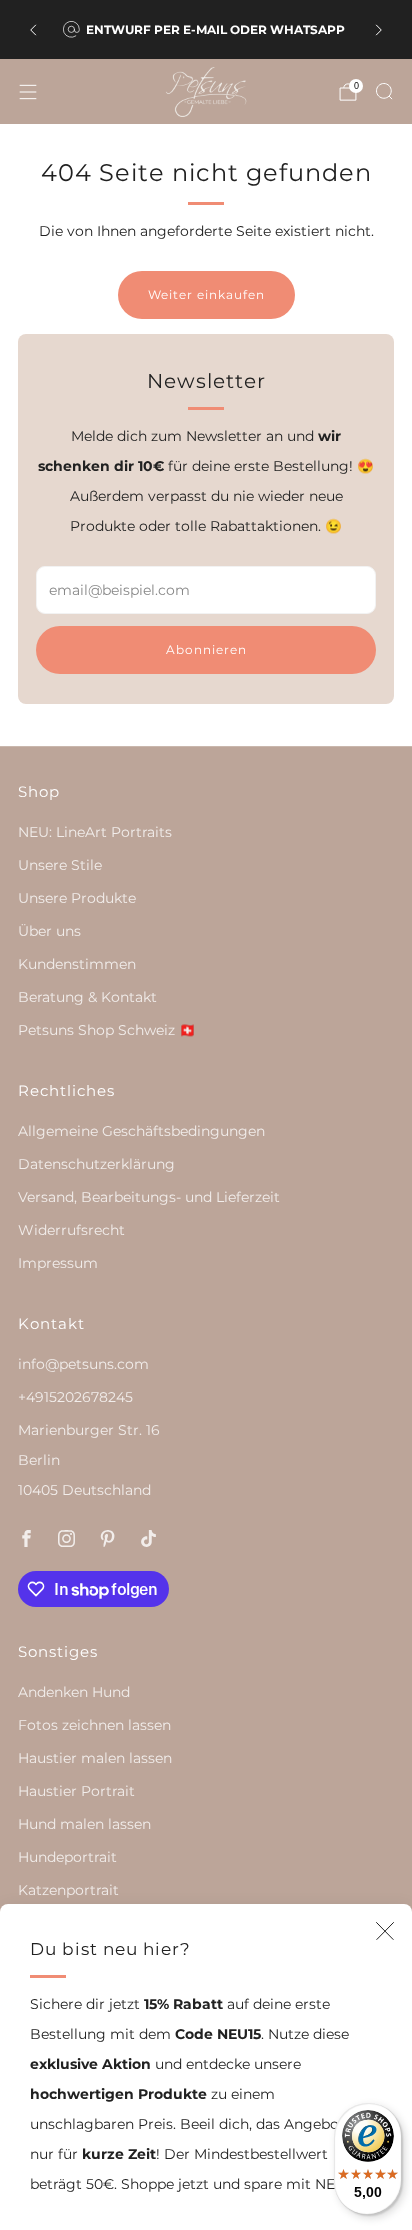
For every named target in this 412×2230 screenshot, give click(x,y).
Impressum (58, 1263)
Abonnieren (206, 649)
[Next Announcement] (379, 30)
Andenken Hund (74, 1692)
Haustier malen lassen (95, 1758)
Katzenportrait (68, 1890)
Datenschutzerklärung (96, 1164)
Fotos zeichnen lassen (94, 1725)
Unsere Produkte (77, 898)
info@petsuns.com (83, 1364)
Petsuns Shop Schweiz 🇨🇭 (107, 1030)
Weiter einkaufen (206, 294)
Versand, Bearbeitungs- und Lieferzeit (149, 1197)
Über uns (49, 931)
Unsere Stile (60, 865)
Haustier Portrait (76, 1791)
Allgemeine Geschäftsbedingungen (141, 1131)
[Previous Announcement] (33, 30)
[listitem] (205, 30)
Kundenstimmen (77, 964)
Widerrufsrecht (71, 1230)
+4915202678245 (75, 1397)
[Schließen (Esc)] (385, 1931)
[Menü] (28, 92)
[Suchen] (384, 91)
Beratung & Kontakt (87, 997)
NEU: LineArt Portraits (95, 832)
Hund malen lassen (84, 1824)
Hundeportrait (67, 1857)
